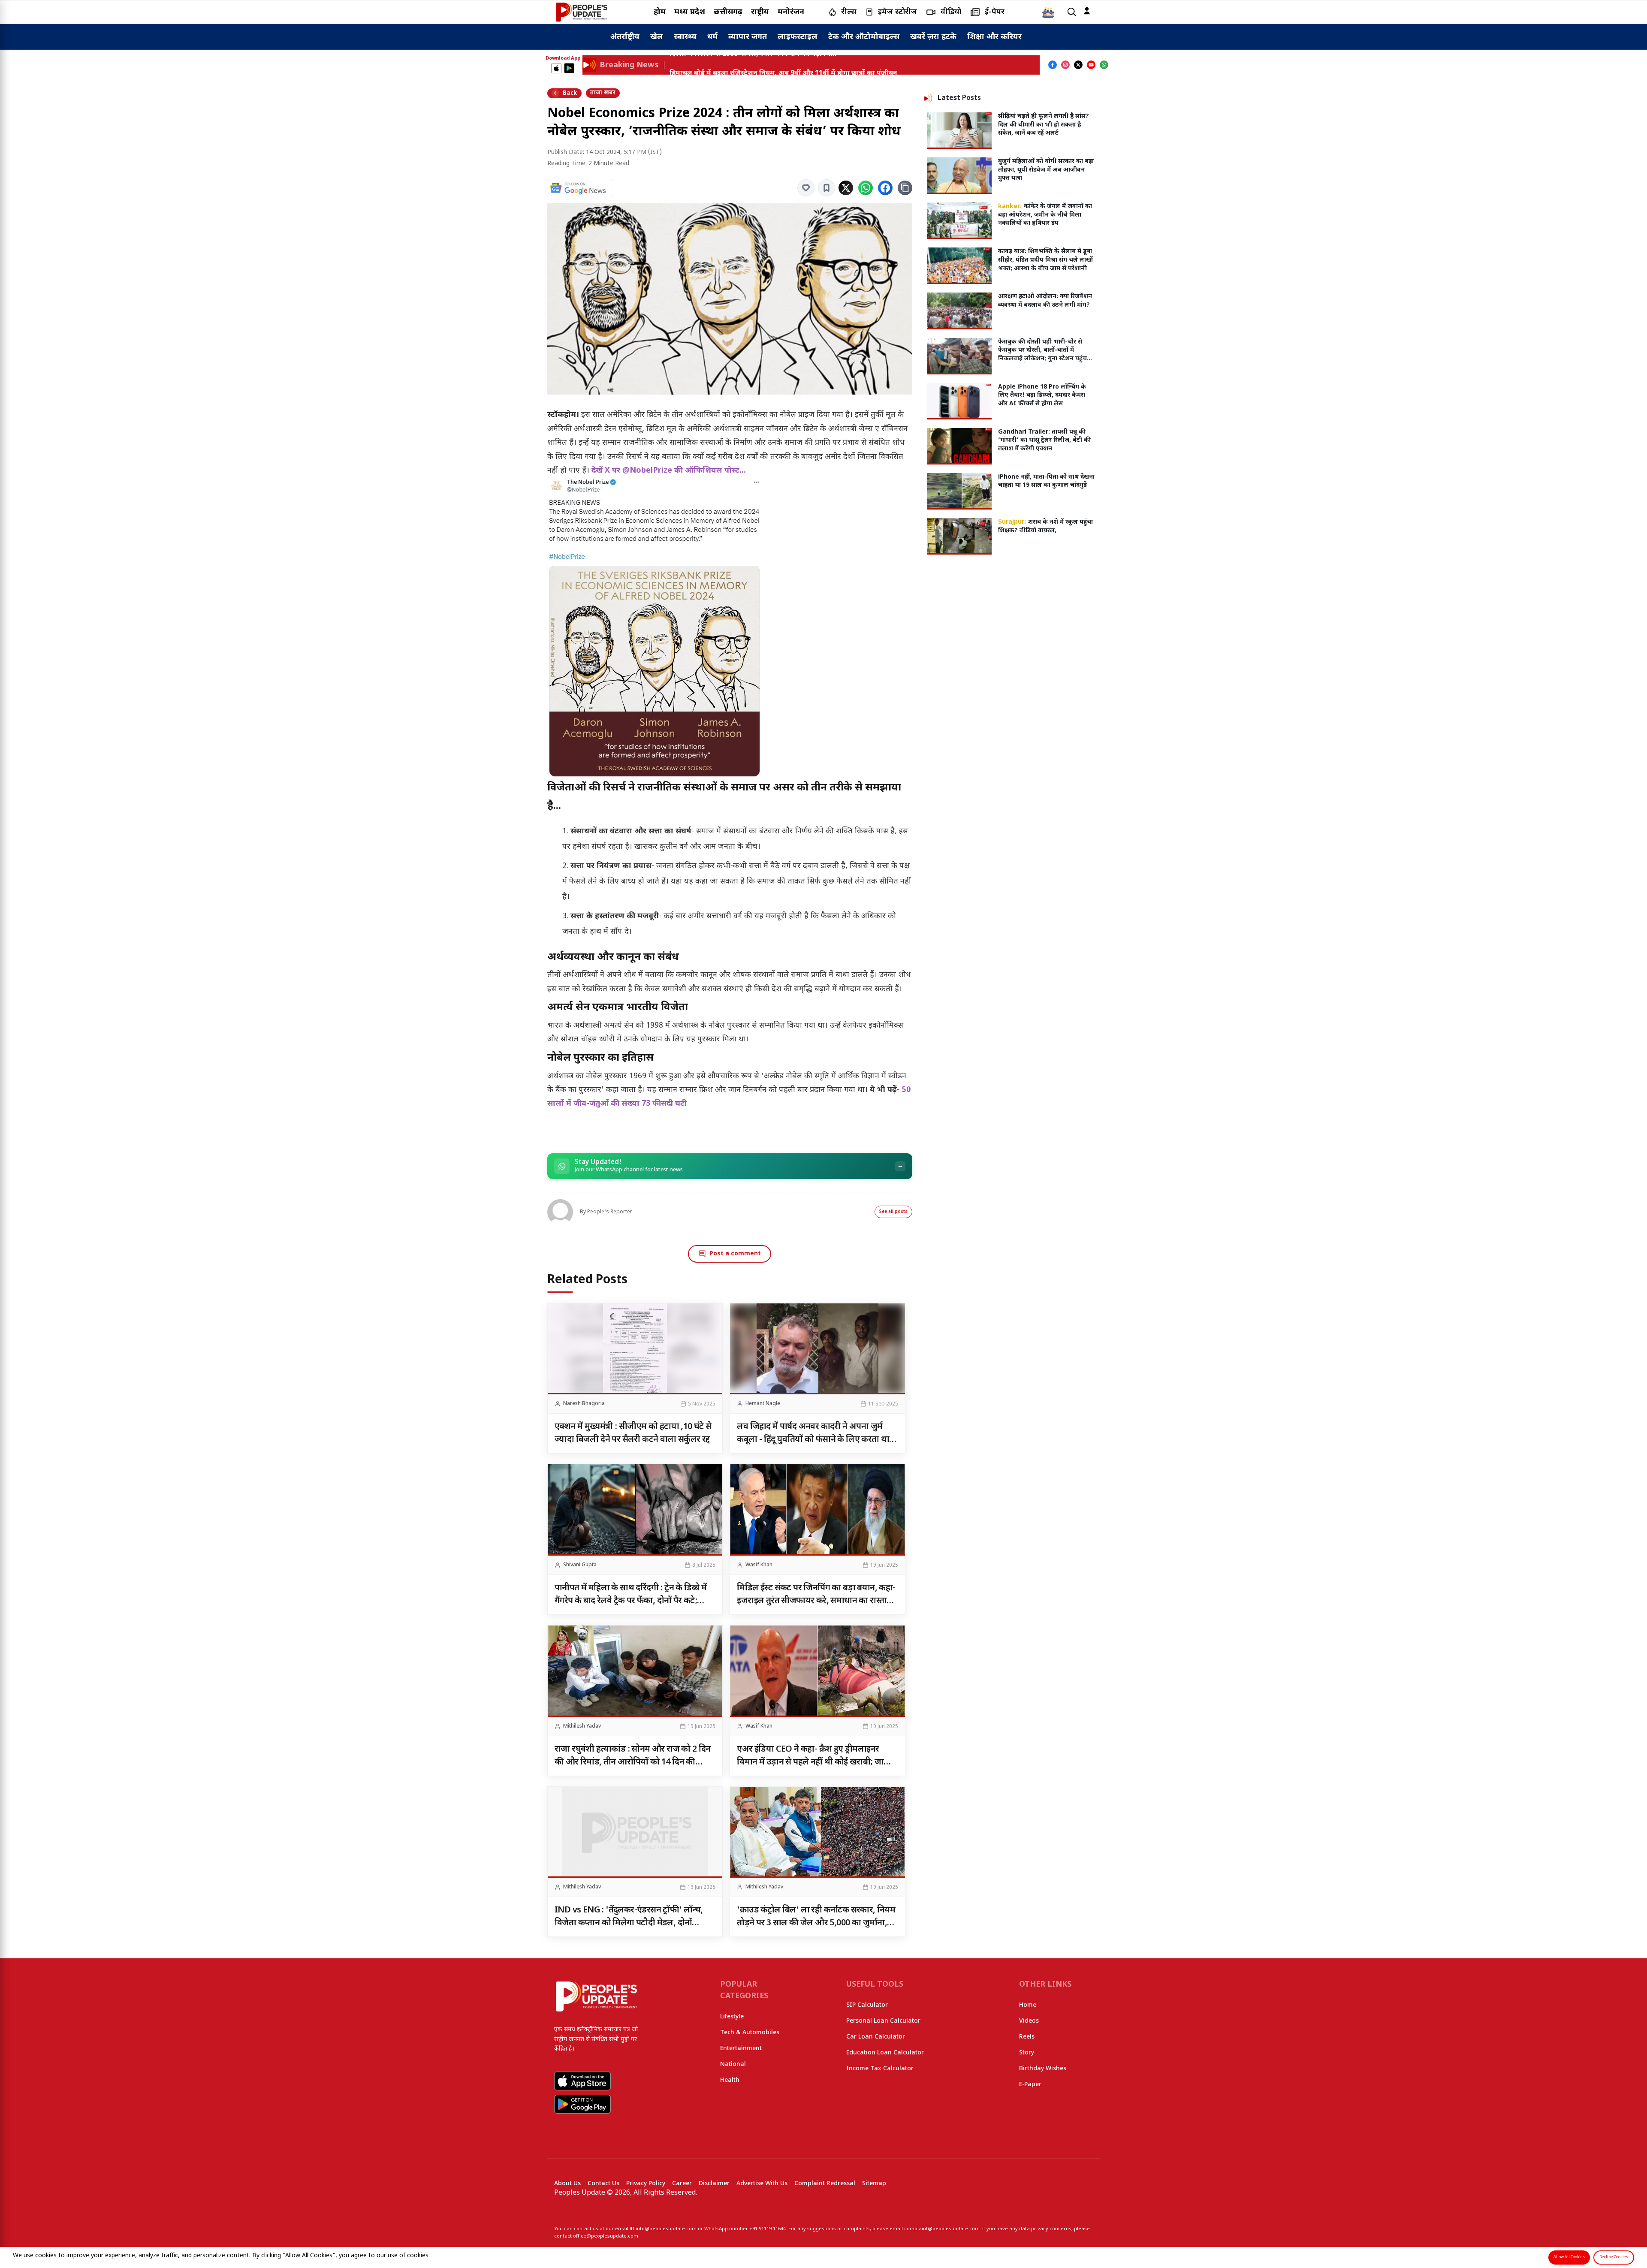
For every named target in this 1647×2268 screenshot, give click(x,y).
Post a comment (735, 1254)
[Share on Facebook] (885, 188)
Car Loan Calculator (876, 2037)
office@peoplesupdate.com (606, 2236)
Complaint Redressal (825, 2184)
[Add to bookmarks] (827, 188)
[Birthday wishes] (1048, 12)
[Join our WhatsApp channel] (1104, 65)
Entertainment (741, 2049)
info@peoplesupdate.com (666, 2229)
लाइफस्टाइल (798, 37)
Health (730, 2080)
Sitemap (874, 2184)
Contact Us (603, 2184)
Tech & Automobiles (750, 2033)
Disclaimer (714, 2184)
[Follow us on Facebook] (1053, 65)
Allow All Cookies (1569, 2257)
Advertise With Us (762, 2184)
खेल (657, 37)
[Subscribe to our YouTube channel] (1091, 65)
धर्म (712, 37)
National (733, 2064)
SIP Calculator (867, 2005)
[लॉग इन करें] (1087, 11)
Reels (1027, 2037)
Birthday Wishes (1043, 2069)
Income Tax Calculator (880, 2069)
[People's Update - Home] (582, 12)
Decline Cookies (1614, 2257)
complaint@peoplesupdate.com (942, 2229)
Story (1027, 2053)
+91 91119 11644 (768, 2229)
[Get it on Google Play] (569, 68)
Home (1028, 2005)
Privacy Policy (646, 2184)
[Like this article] (806, 188)
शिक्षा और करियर (994, 37)
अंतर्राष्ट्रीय (625, 37)
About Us (567, 2184)
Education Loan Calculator (885, 2053)
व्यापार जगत (748, 37)
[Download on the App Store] (556, 68)
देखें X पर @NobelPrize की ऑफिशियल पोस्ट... (669, 471)
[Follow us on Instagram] (1065, 65)
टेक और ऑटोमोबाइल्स (864, 37)
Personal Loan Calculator (883, 2021)
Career (682, 2184)
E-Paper (1030, 2085)
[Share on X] (846, 188)
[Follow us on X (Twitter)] (1078, 65)
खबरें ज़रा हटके (933, 37)
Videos (1029, 2021)
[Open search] (1072, 12)
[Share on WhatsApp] (866, 188)
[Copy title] (905, 188)
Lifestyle (732, 2017)
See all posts (893, 1212)
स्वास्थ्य (685, 37)
